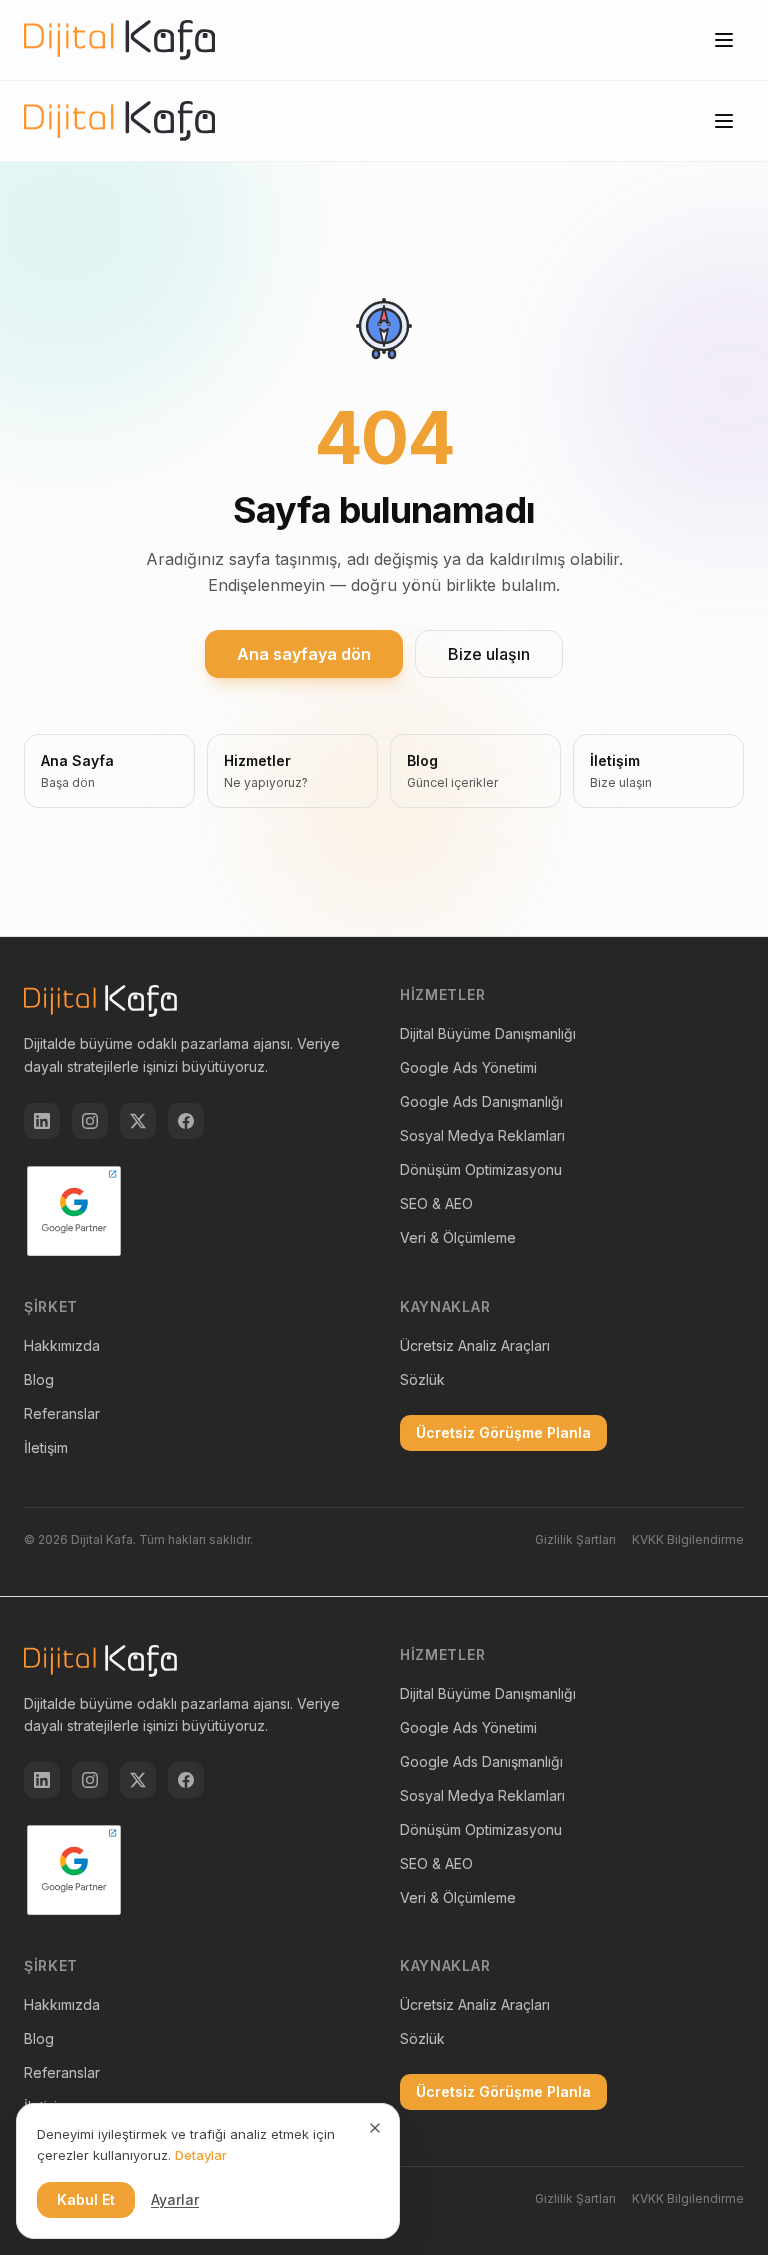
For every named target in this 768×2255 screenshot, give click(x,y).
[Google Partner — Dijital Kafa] (74, 1211)
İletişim (46, 1447)
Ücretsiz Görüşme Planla (503, 1432)
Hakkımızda (62, 1345)
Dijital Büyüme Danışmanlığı (488, 1033)
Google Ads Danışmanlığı (481, 1101)
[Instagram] (90, 1121)
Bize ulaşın (489, 654)
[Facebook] (186, 1121)
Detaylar (201, 2155)
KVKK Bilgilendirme (688, 1539)
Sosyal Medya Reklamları (482, 1135)
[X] (138, 1121)
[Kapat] (375, 2128)
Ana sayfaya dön (304, 654)
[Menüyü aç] (724, 40)
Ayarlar (175, 2199)
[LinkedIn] (42, 1121)
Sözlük (422, 1379)
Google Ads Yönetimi (468, 1067)
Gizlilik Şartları (575, 1539)
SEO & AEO (436, 1203)
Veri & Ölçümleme (458, 1237)
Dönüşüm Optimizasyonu (481, 1169)
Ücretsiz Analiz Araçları (475, 1345)
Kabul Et (86, 2199)
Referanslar (62, 1413)
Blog (39, 1379)
